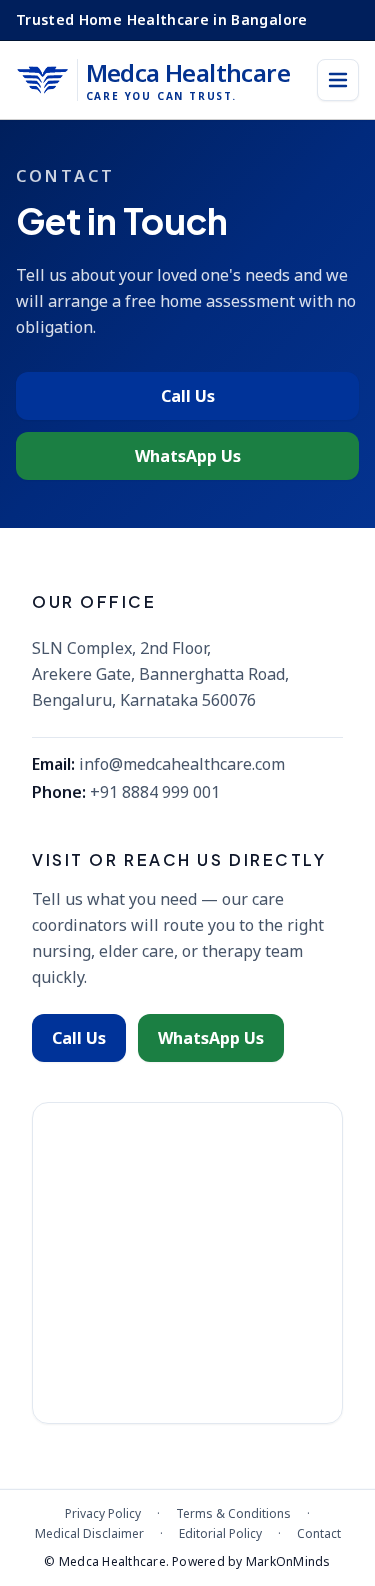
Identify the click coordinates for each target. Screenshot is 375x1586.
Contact (319, 1534)
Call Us (188, 396)
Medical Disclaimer (89, 1534)
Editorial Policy (220, 1534)
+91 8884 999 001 (155, 792)
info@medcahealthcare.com (182, 764)
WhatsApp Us (188, 456)
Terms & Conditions (233, 1514)
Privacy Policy (103, 1514)
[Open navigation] (338, 80)
